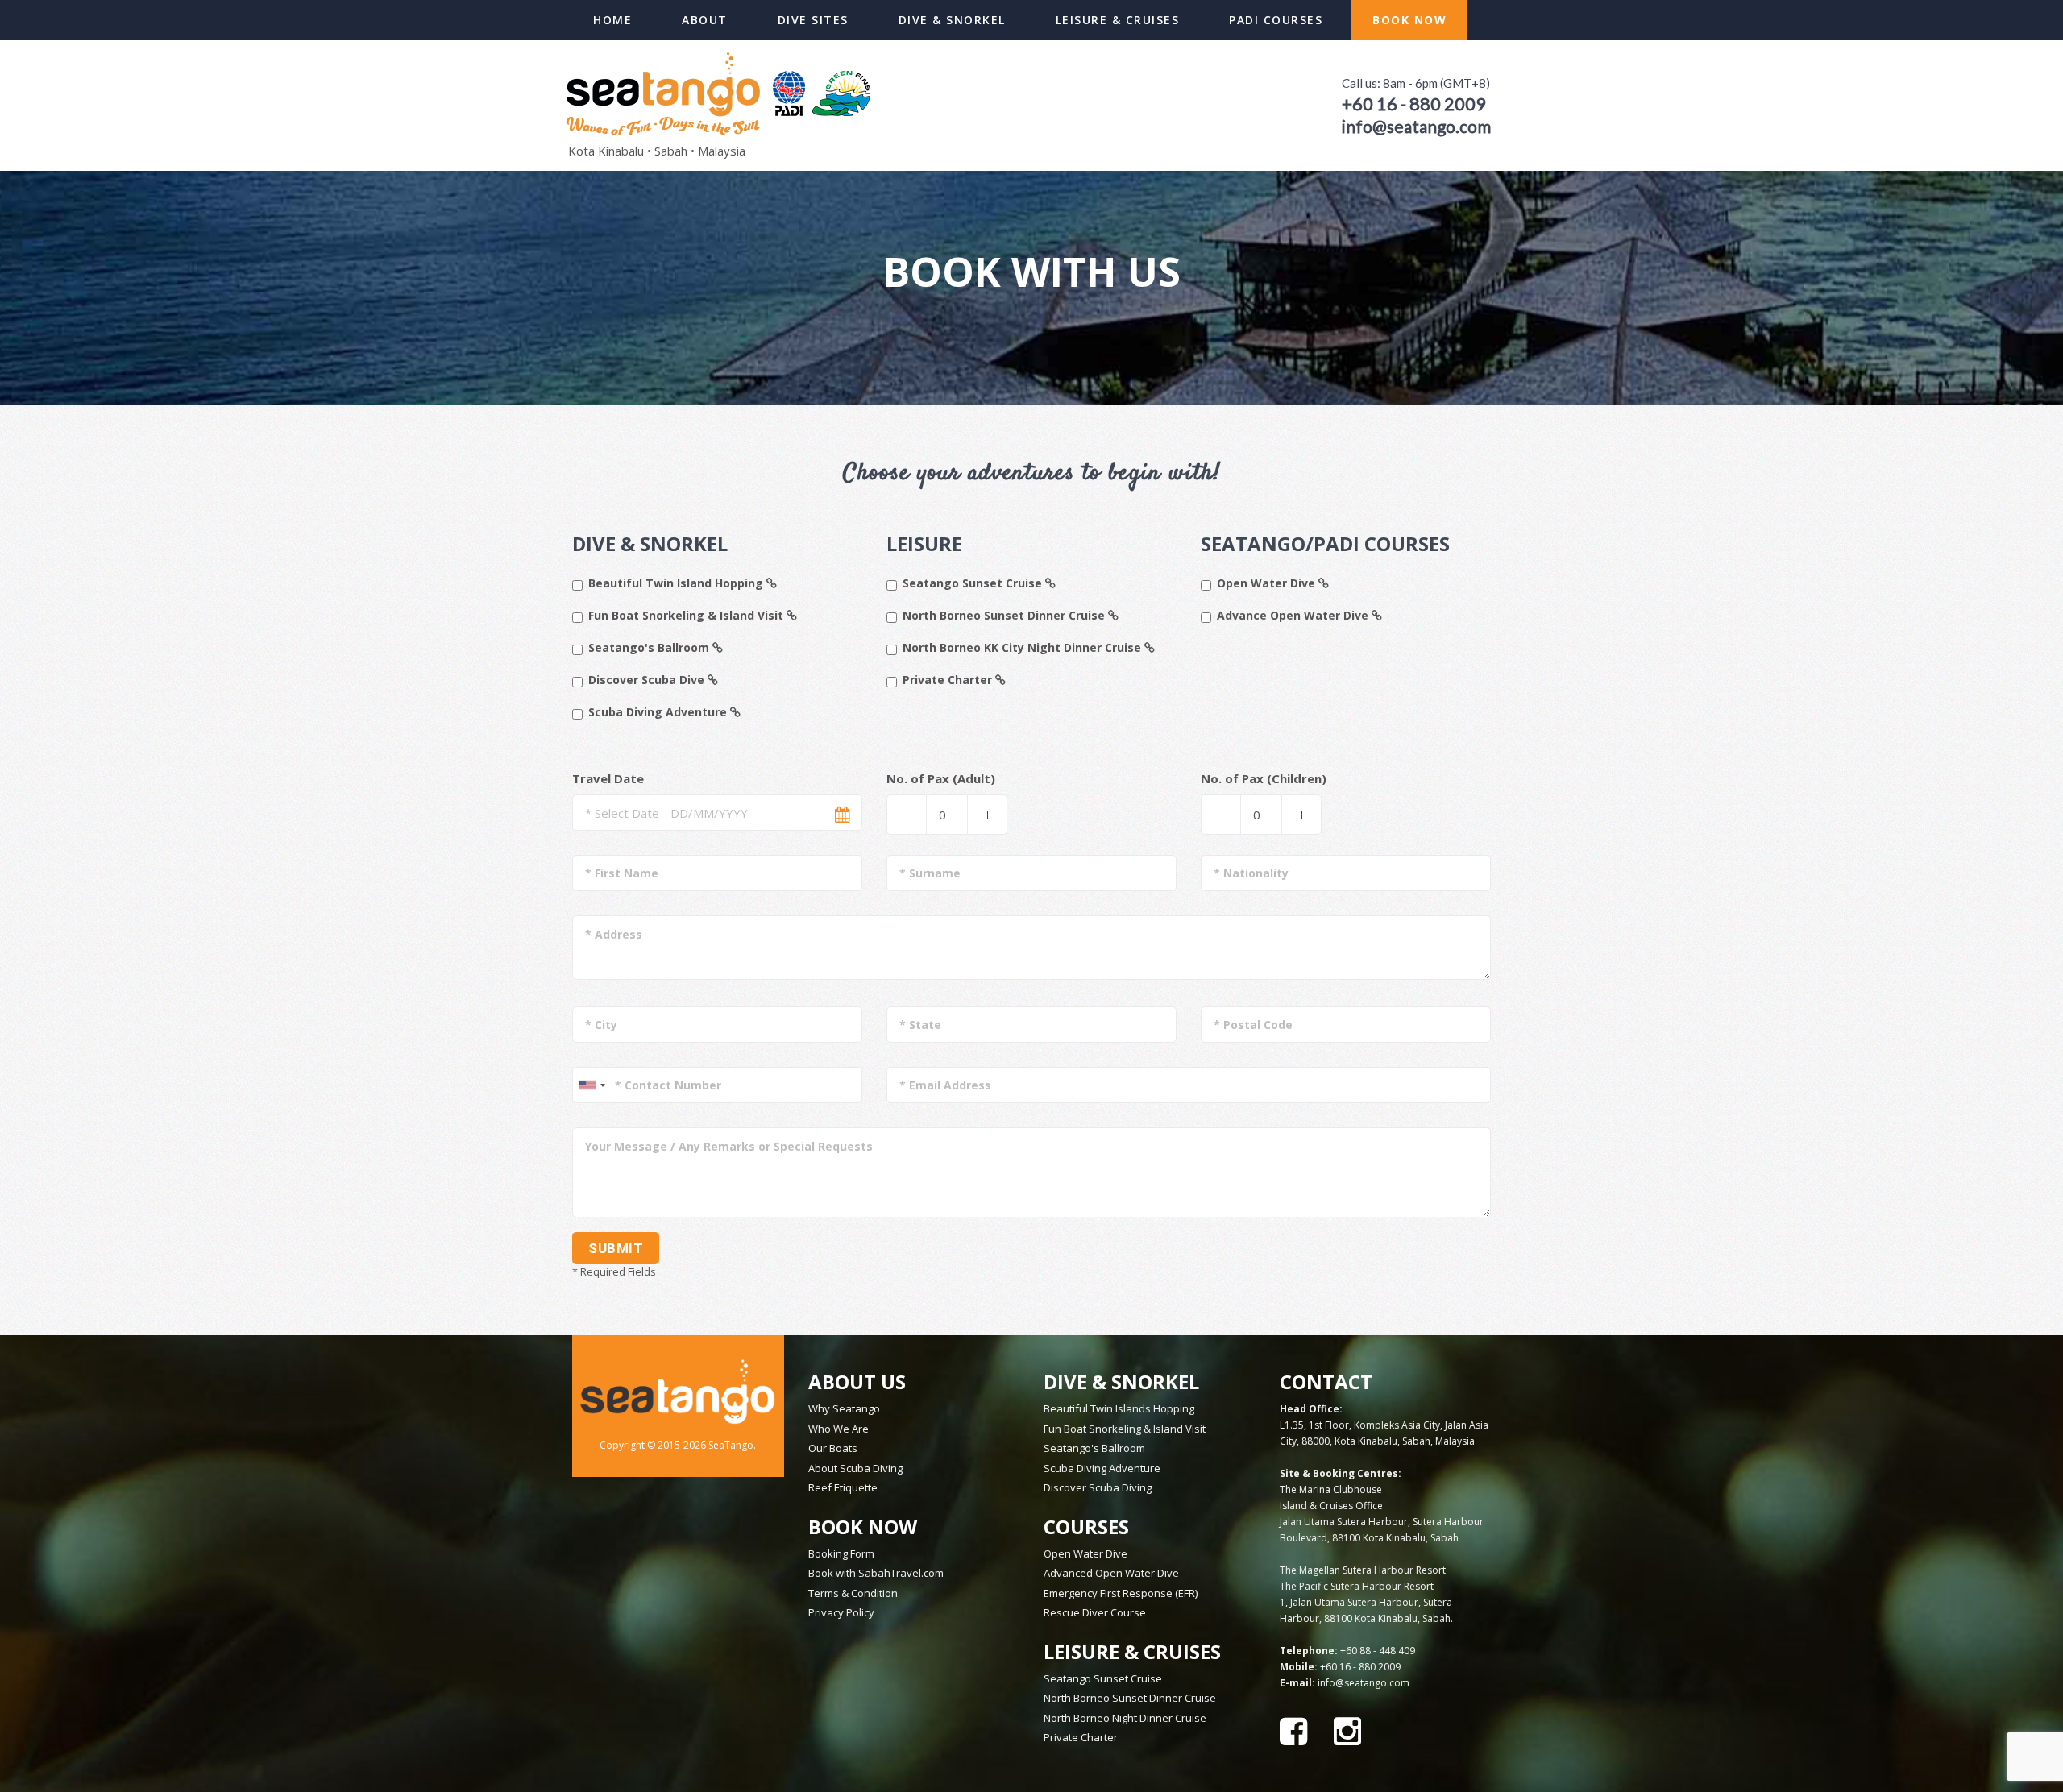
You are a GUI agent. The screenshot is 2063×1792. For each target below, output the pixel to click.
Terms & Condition (853, 1593)
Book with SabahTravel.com (876, 1573)
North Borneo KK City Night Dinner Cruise (1023, 648)
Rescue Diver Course (1095, 1612)
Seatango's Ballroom (650, 648)
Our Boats (833, 1448)
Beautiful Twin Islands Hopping (1119, 1408)
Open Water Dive (1268, 584)
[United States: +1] (592, 1085)
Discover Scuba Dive (648, 680)
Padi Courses (1276, 20)
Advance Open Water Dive (1294, 616)
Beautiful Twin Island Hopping (677, 584)
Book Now (1409, 20)
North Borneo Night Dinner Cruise (1125, 1718)
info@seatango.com (1364, 1683)
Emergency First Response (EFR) (1121, 1593)
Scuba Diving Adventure (659, 713)
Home (612, 20)
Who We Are (838, 1429)
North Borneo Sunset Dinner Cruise (1005, 616)
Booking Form (841, 1553)
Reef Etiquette (843, 1487)
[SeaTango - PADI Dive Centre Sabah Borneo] (721, 92)
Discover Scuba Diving (1098, 1487)
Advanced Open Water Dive (1111, 1573)
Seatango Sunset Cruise (974, 584)
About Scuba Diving (855, 1468)
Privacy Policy (841, 1612)
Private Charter (949, 680)
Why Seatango (844, 1408)
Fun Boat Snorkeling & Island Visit (687, 616)
